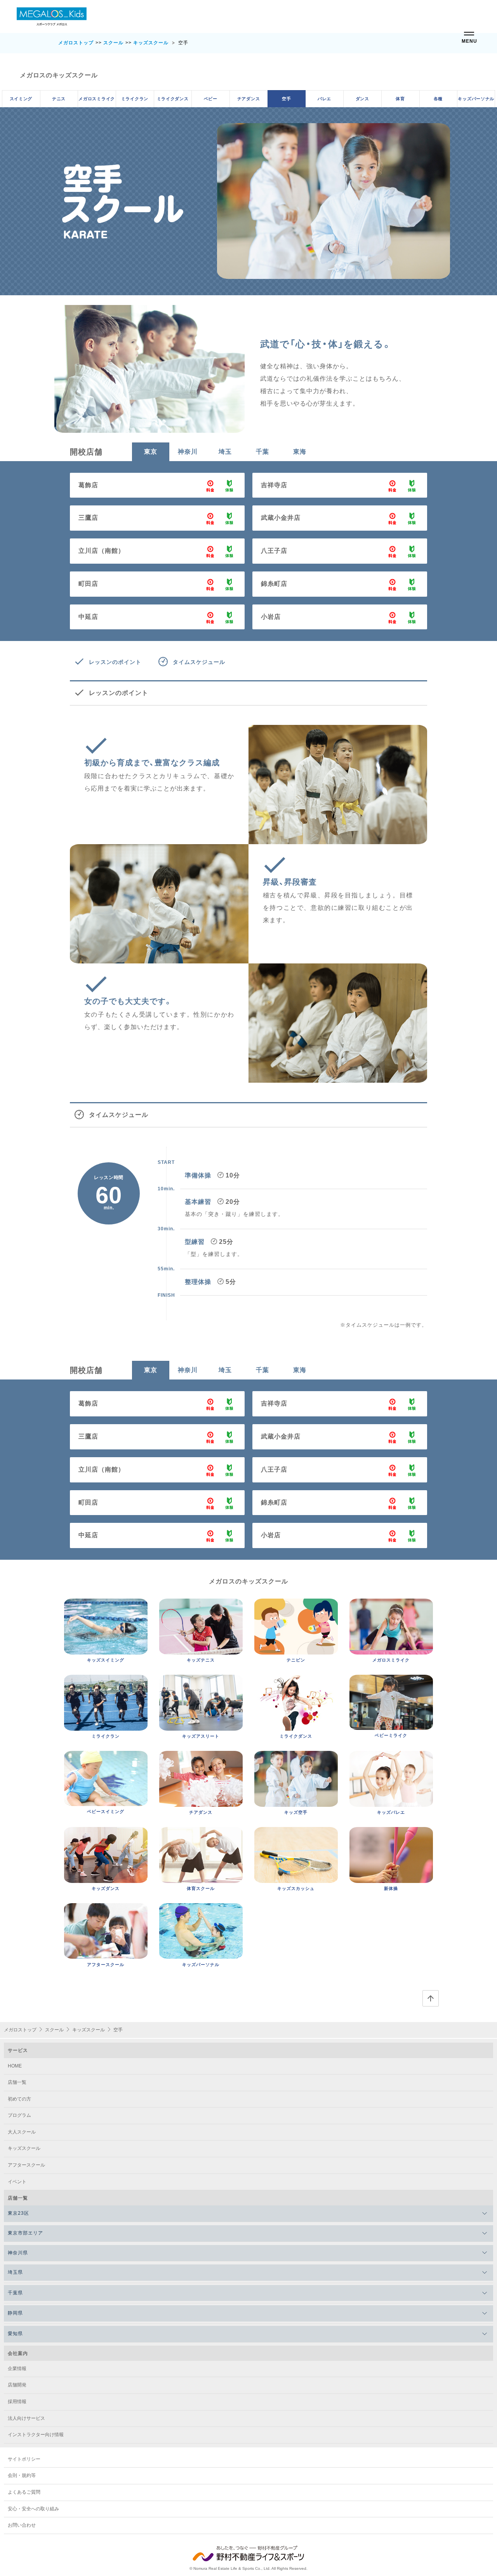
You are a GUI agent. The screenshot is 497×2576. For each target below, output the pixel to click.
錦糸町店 (274, 584)
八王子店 (274, 551)
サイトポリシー (24, 2459)
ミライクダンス (173, 98)
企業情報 (17, 2369)
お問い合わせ (22, 2525)
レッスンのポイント (115, 662)
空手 (286, 98)
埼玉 (225, 452)
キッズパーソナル (476, 98)
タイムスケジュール (199, 662)
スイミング (21, 98)
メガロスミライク (97, 98)
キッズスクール (151, 43)
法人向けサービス (26, 2418)
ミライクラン (135, 98)
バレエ (324, 98)
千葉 (262, 452)
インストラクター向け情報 (36, 2435)
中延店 (88, 617)
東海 (300, 452)
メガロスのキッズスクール (59, 75)
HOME (15, 2066)
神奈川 (188, 452)
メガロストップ (76, 43)
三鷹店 (88, 518)
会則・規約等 (22, 2475)
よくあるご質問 (24, 2492)
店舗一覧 (17, 2082)
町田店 (88, 584)
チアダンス (249, 98)
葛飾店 (88, 485)
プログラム (19, 2115)
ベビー (211, 98)
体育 (400, 98)
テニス (59, 98)
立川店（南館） (102, 551)
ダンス (362, 98)
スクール (113, 43)
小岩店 (271, 617)
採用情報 (17, 2402)
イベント (17, 2182)
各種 (438, 98)
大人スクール (22, 2132)
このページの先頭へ (431, 1998)
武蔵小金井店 (281, 518)
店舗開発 (17, 2385)
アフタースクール (26, 2165)
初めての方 (19, 2099)
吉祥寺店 (274, 485)
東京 (151, 452)
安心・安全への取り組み (33, 2509)
